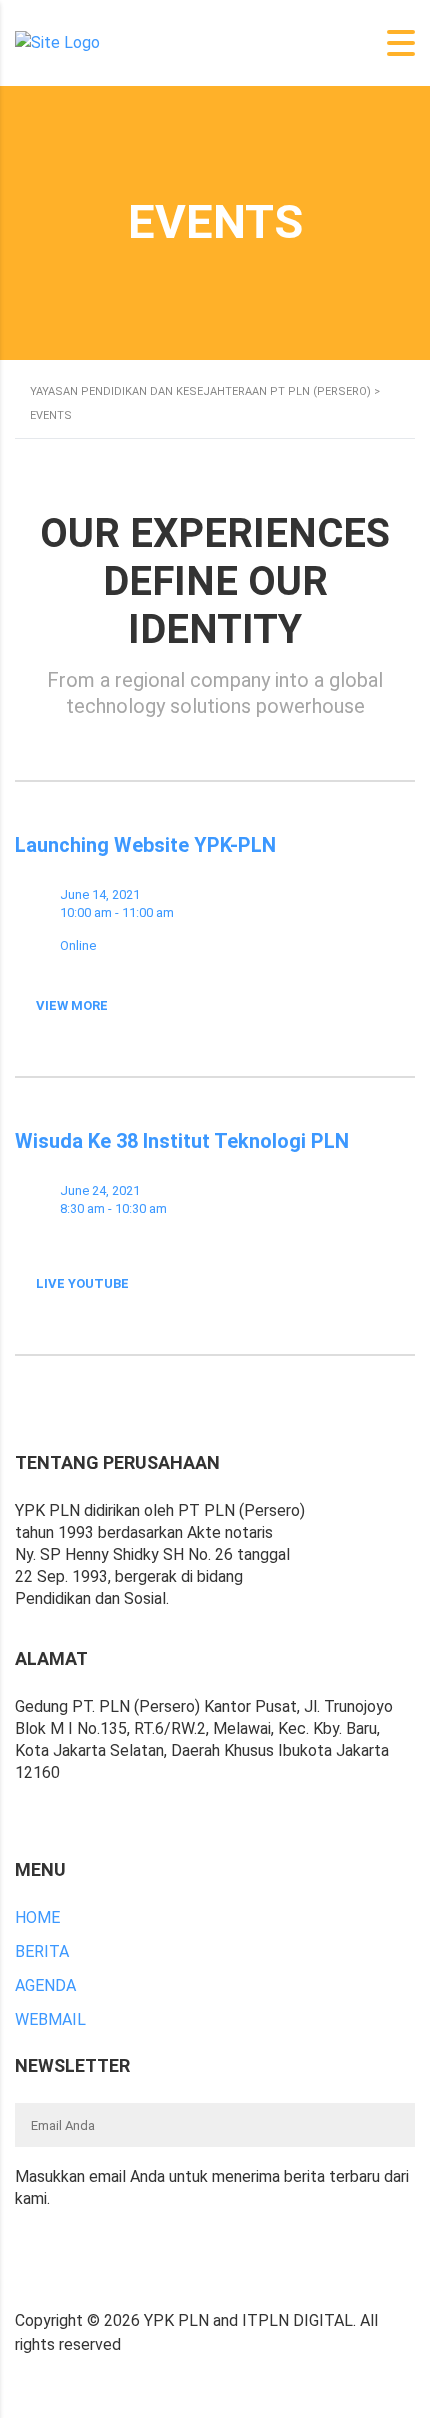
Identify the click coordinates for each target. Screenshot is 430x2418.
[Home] (57, 42)
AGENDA (45, 1985)
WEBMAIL (50, 2019)
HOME (37, 1917)
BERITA (42, 1951)
